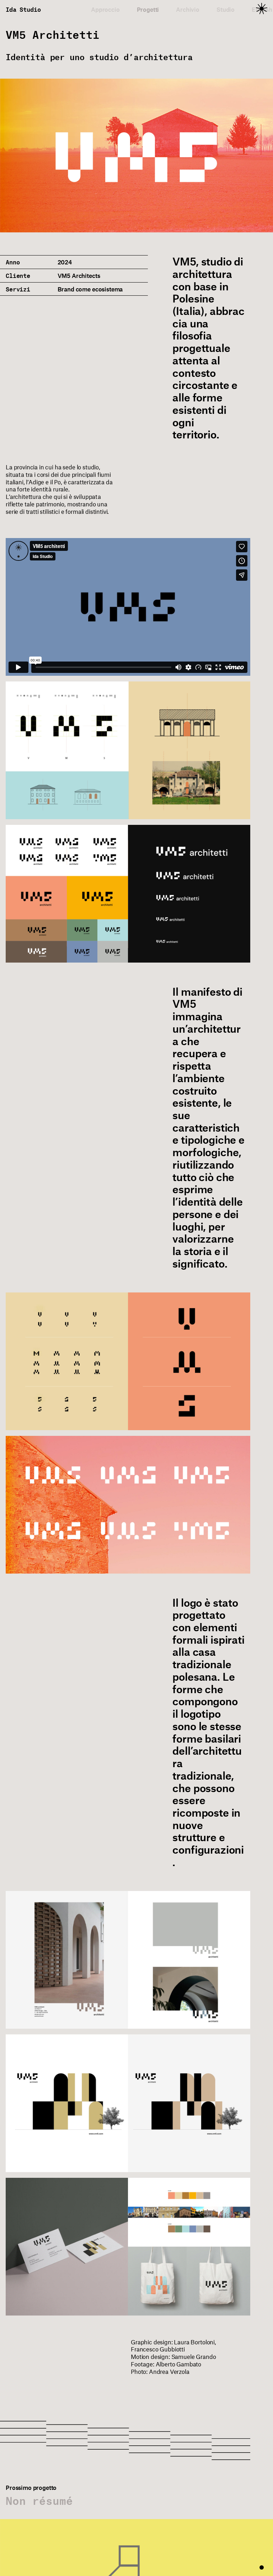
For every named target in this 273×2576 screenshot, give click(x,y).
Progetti (148, 9)
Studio (226, 9)
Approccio (105, 9)
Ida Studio (23, 9)
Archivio (188, 9)
